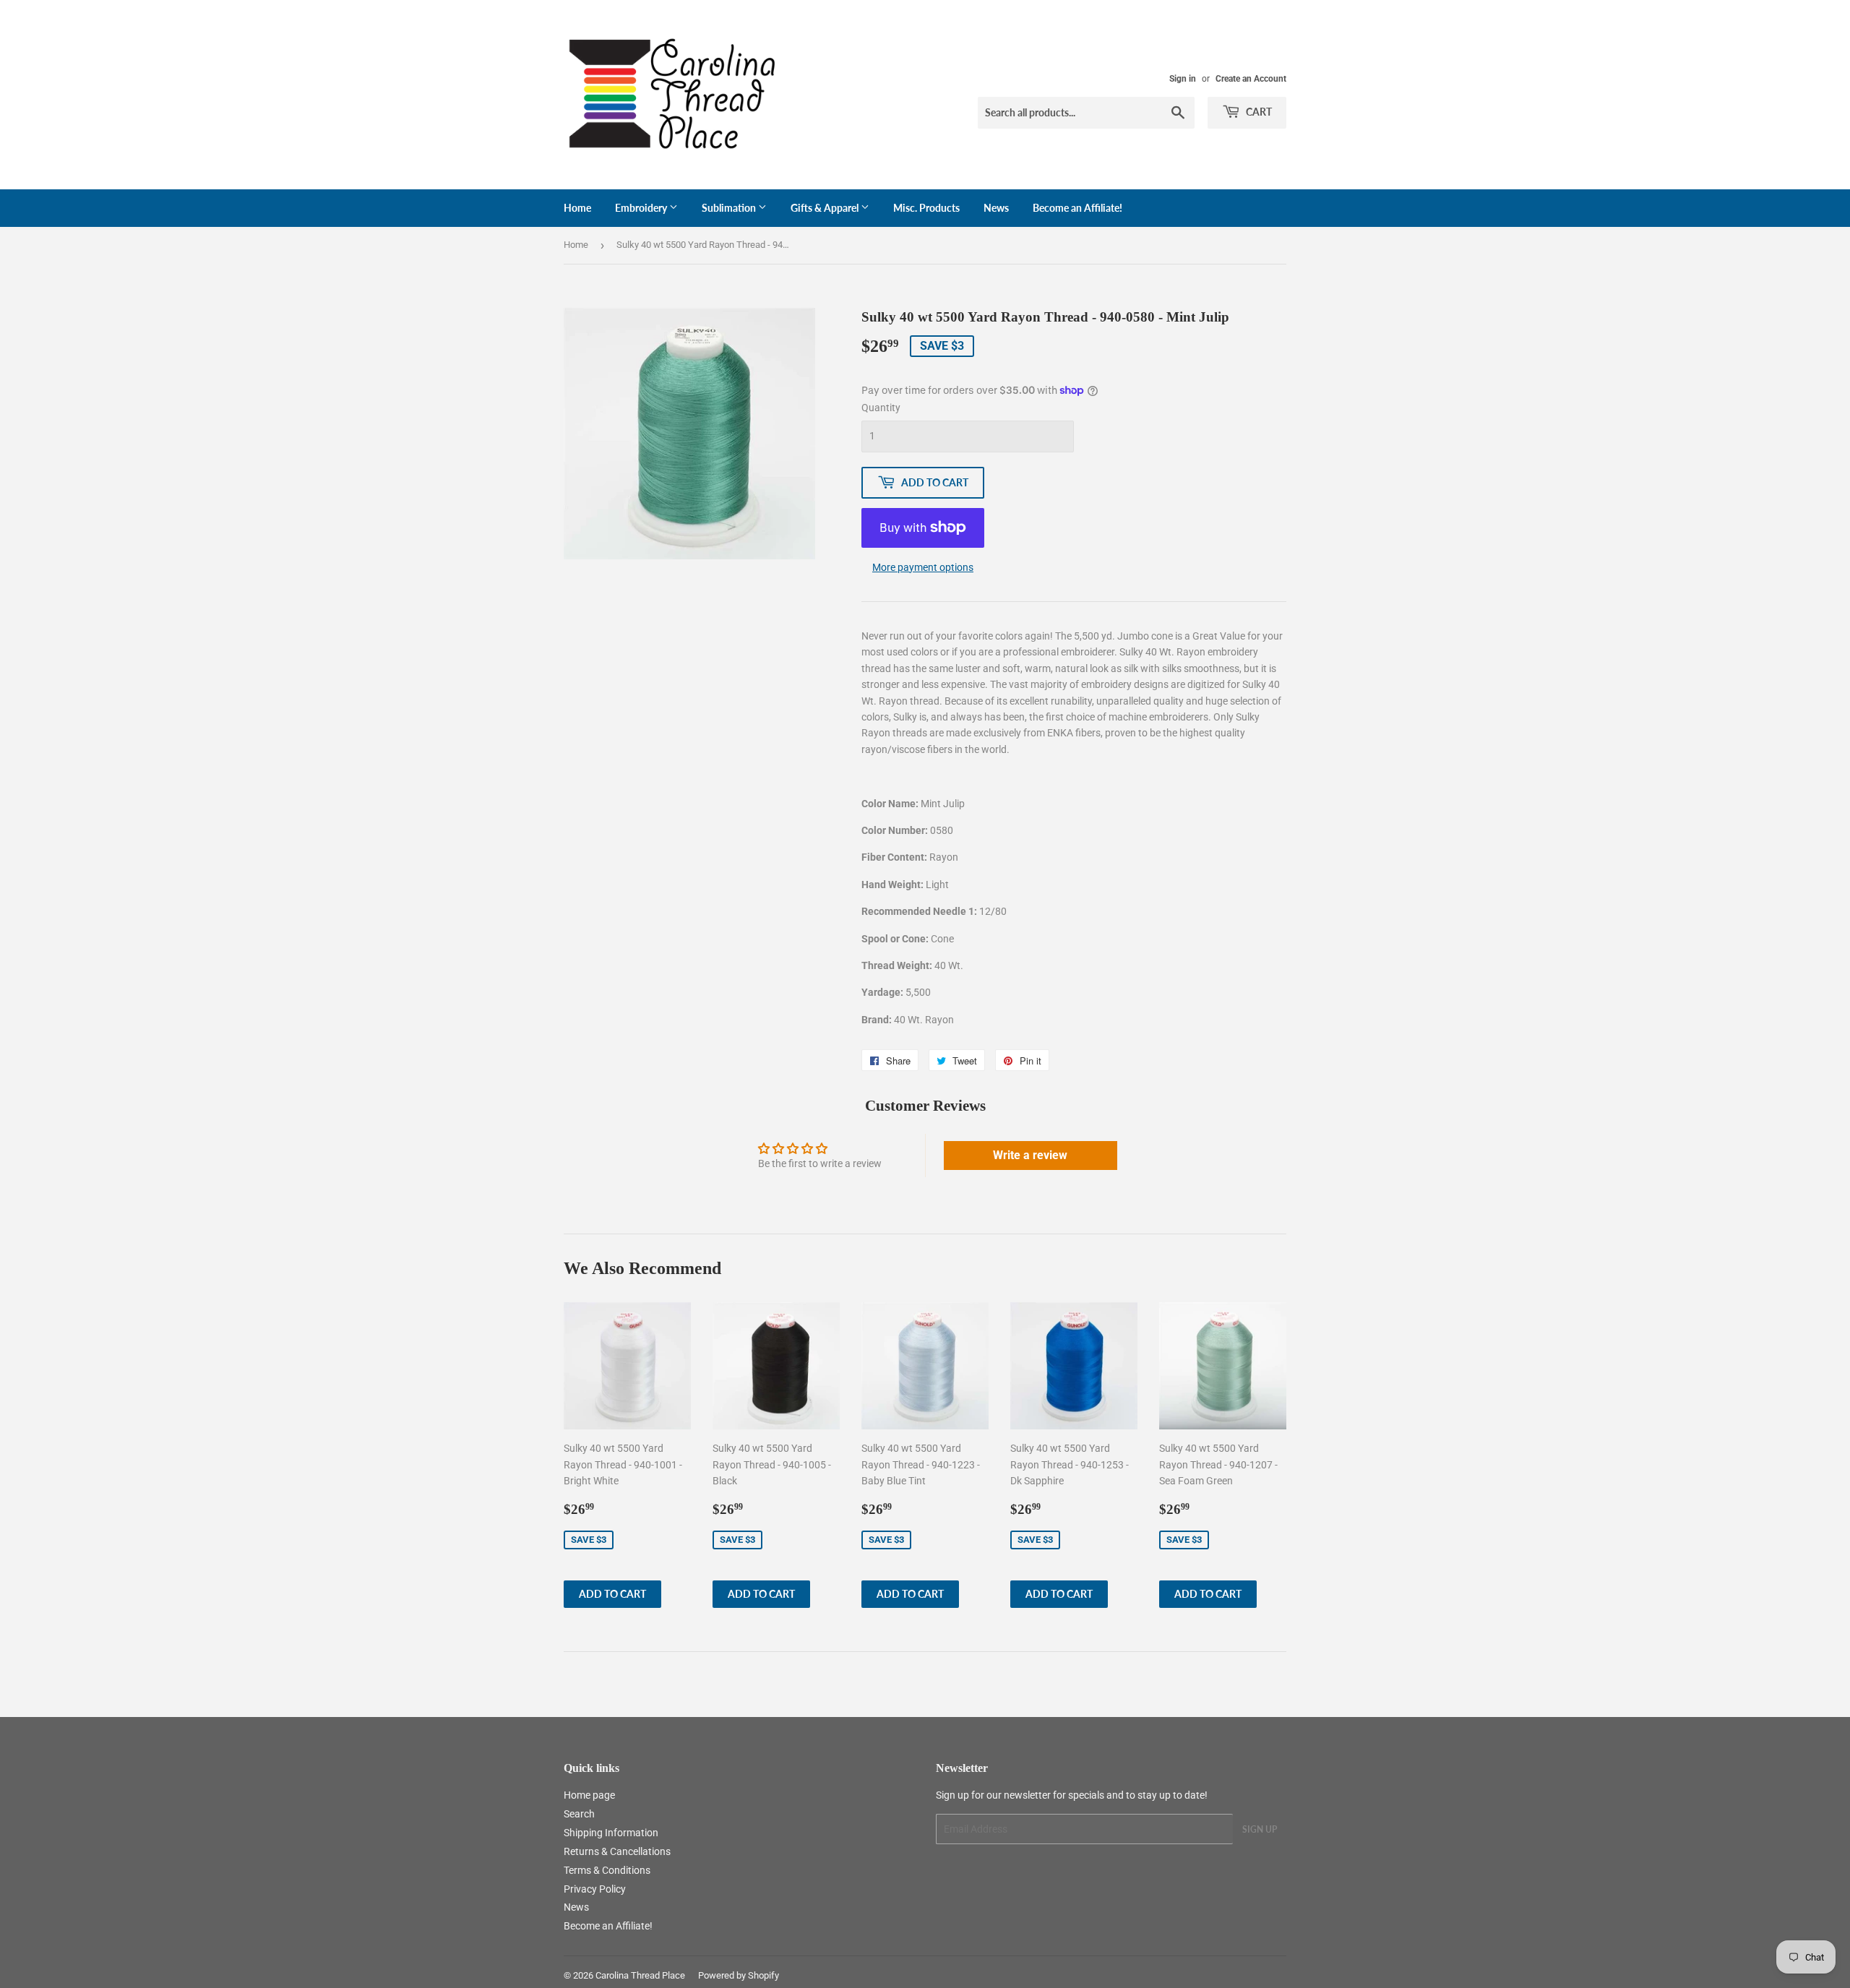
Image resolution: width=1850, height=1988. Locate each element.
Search (579, 1814)
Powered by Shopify (739, 1975)
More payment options (923, 567)
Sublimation (730, 208)
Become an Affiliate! (1077, 208)
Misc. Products (926, 208)
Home (577, 208)
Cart (1258, 112)
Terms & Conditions (607, 1870)
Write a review (1030, 1155)
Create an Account (1251, 79)
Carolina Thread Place (640, 1975)
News (996, 208)
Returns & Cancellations (617, 1851)
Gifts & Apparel (826, 208)
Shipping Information (611, 1833)
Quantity (881, 408)
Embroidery (642, 208)
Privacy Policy (595, 1889)
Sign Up (1260, 1829)
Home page (589, 1795)
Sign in (1183, 79)
